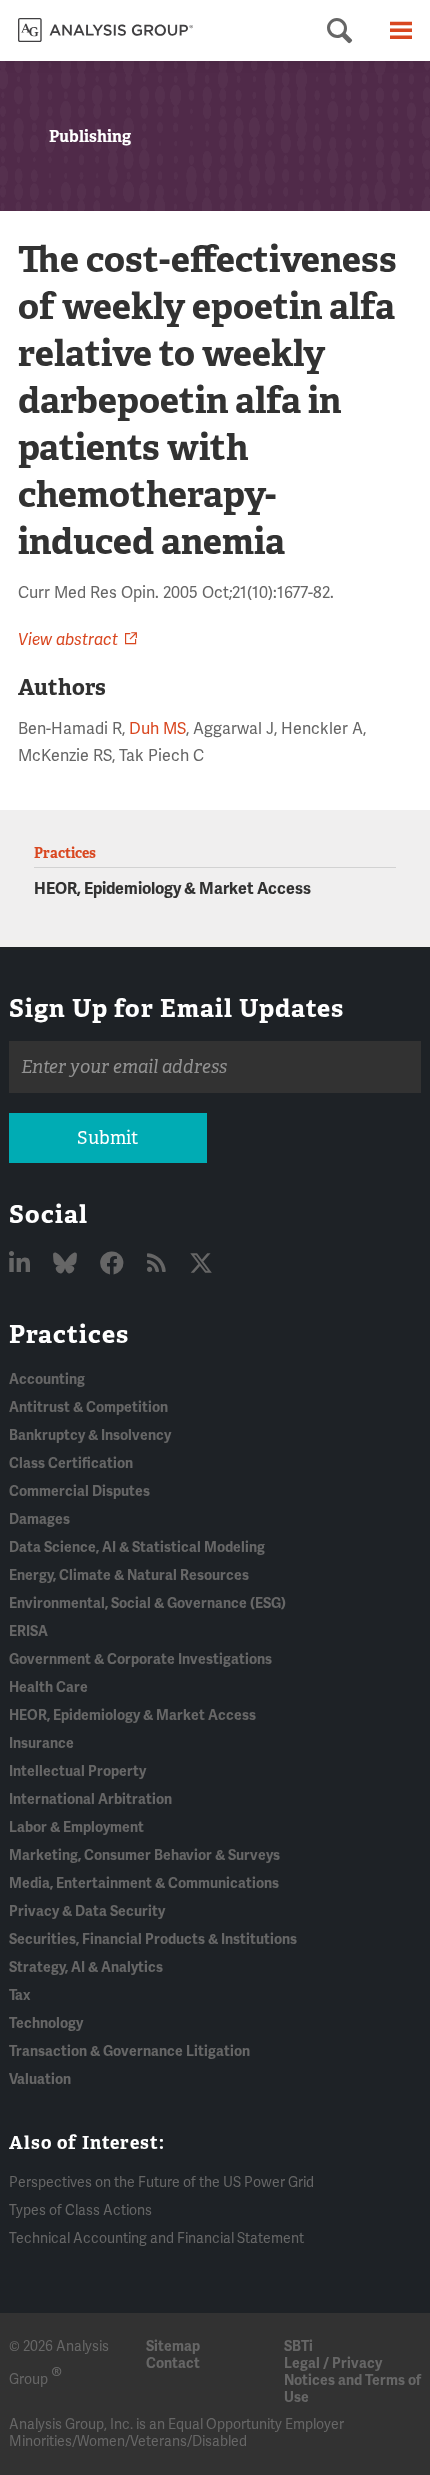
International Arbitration (90, 1799)
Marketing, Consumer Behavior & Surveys (144, 1855)
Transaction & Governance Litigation (129, 2051)
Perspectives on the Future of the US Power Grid (161, 2182)
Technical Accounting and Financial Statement (156, 2238)
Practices (69, 1334)
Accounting (47, 1379)
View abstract (68, 640)
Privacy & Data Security (87, 1911)
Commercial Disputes (79, 1491)
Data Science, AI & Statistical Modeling (137, 1547)
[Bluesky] (67, 1264)
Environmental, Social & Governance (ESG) (147, 1603)
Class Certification (71, 1463)
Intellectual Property (77, 1771)
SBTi (298, 2346)
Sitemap (173, 2346)
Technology (46, 2023)
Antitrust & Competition (88, 1407)
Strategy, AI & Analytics (86, 1967)
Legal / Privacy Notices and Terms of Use (352, 2380)
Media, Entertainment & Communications (144, 1883)
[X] (201, 1264)
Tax (19, 1995)
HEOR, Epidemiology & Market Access (172, 889)
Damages (39, 1519)
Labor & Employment (76, 1827)
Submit (107, 1138)
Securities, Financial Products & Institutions (153, 1939)
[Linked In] (22, 1264)
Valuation (40, 2079)
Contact (173, 2363)
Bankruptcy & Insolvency (90, 1435)
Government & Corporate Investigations (140, 1659)
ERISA (28, 1631)
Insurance (41, 1743)
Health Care (48, 1687)
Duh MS (157, 729)
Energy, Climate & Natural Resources (129, 1575)
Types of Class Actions (80, 2210)
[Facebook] (114, 1264)
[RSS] (159, 1264)
